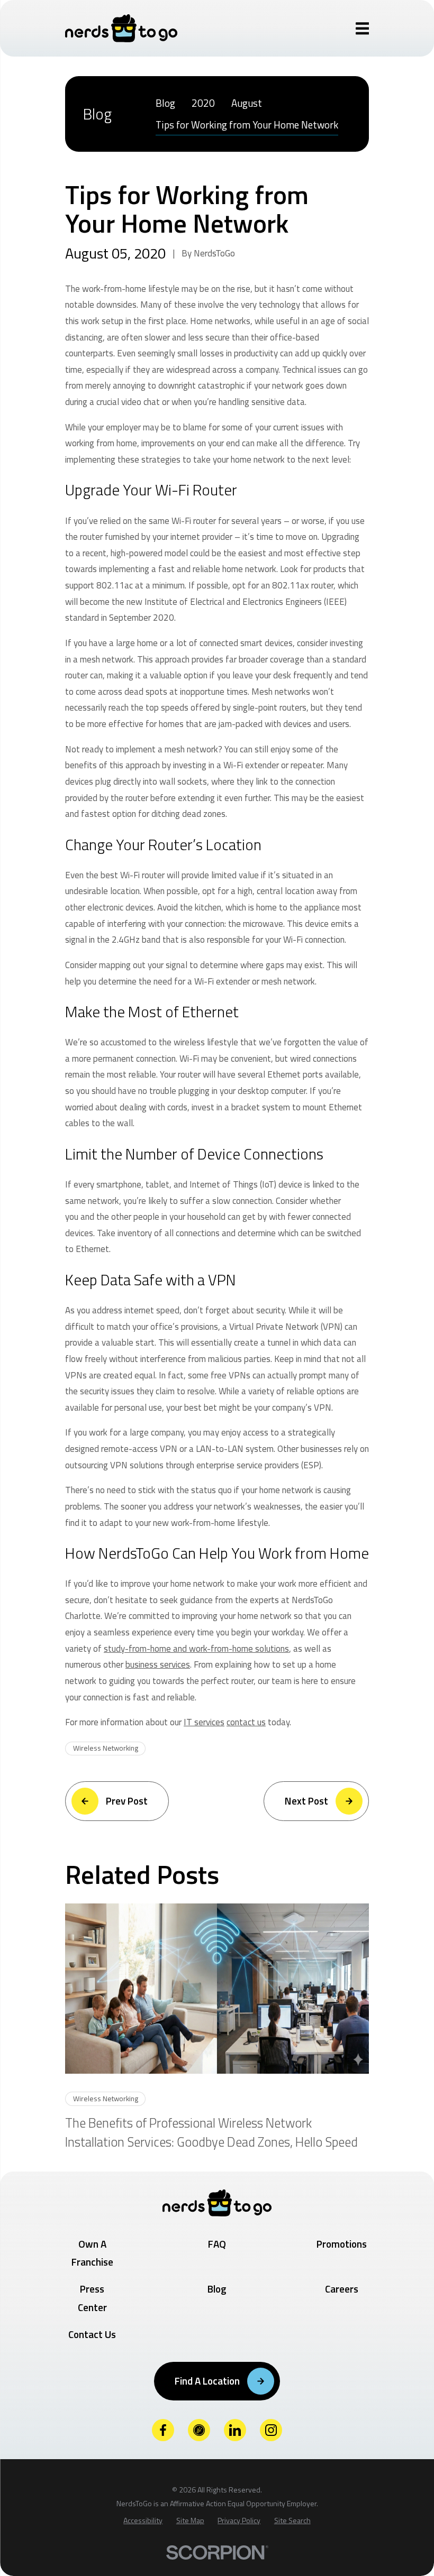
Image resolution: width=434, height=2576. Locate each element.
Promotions (342, 2244)
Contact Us (92, 2334)
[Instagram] (271, 2430)
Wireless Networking (106, 1748)
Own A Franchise (92, 2253)
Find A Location (207, 2381)
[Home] (121, 28)
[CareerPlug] (199, 2430)
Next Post (306, 1801)
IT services (204, 1722)
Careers (342, 2289)
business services (158, 1664)
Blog (217, 2289)
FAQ (217, 2244)
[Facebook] (163, 2430)
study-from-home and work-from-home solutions (196, 1649)
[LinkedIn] (235, 2430)
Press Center (92, 2298)
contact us (246, 1722)
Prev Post (127, 1801)
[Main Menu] (363, 29)
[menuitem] (165, 103)
